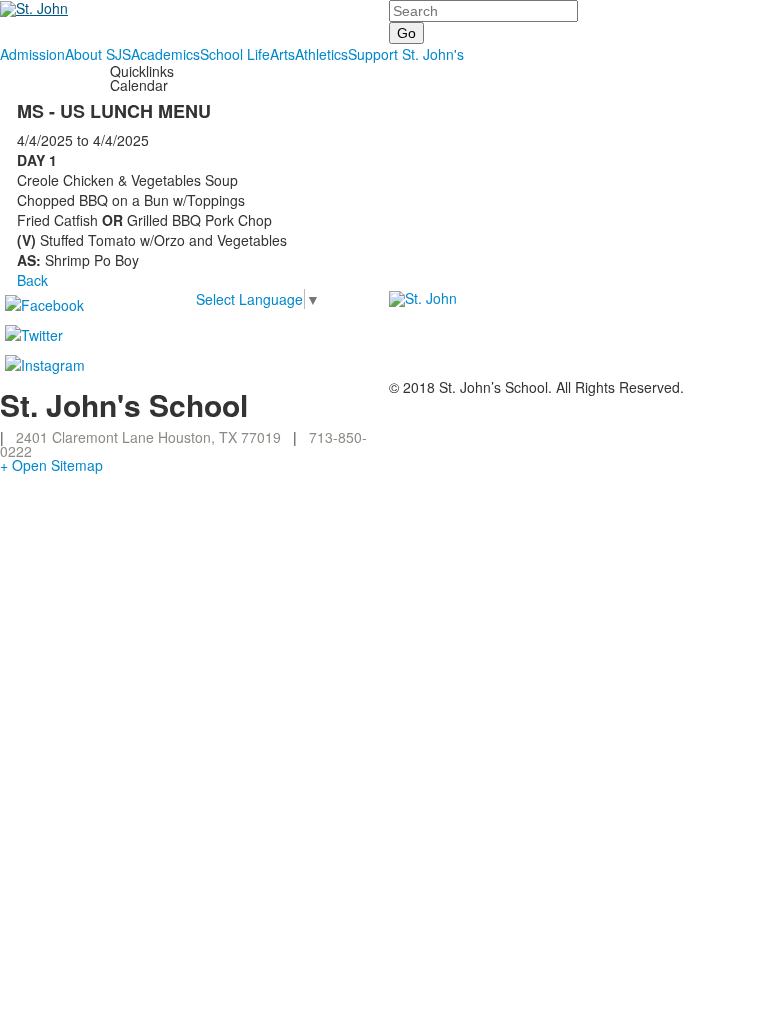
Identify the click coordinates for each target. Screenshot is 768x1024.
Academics (165, 54)
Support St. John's (406, 54)
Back (32, 280)
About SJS (98, 54)
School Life (235, 54)
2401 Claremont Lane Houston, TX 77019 (148, 437)
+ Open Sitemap (51, 465)
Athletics (321, 54)
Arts (282, 54)
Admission (32, 54)
